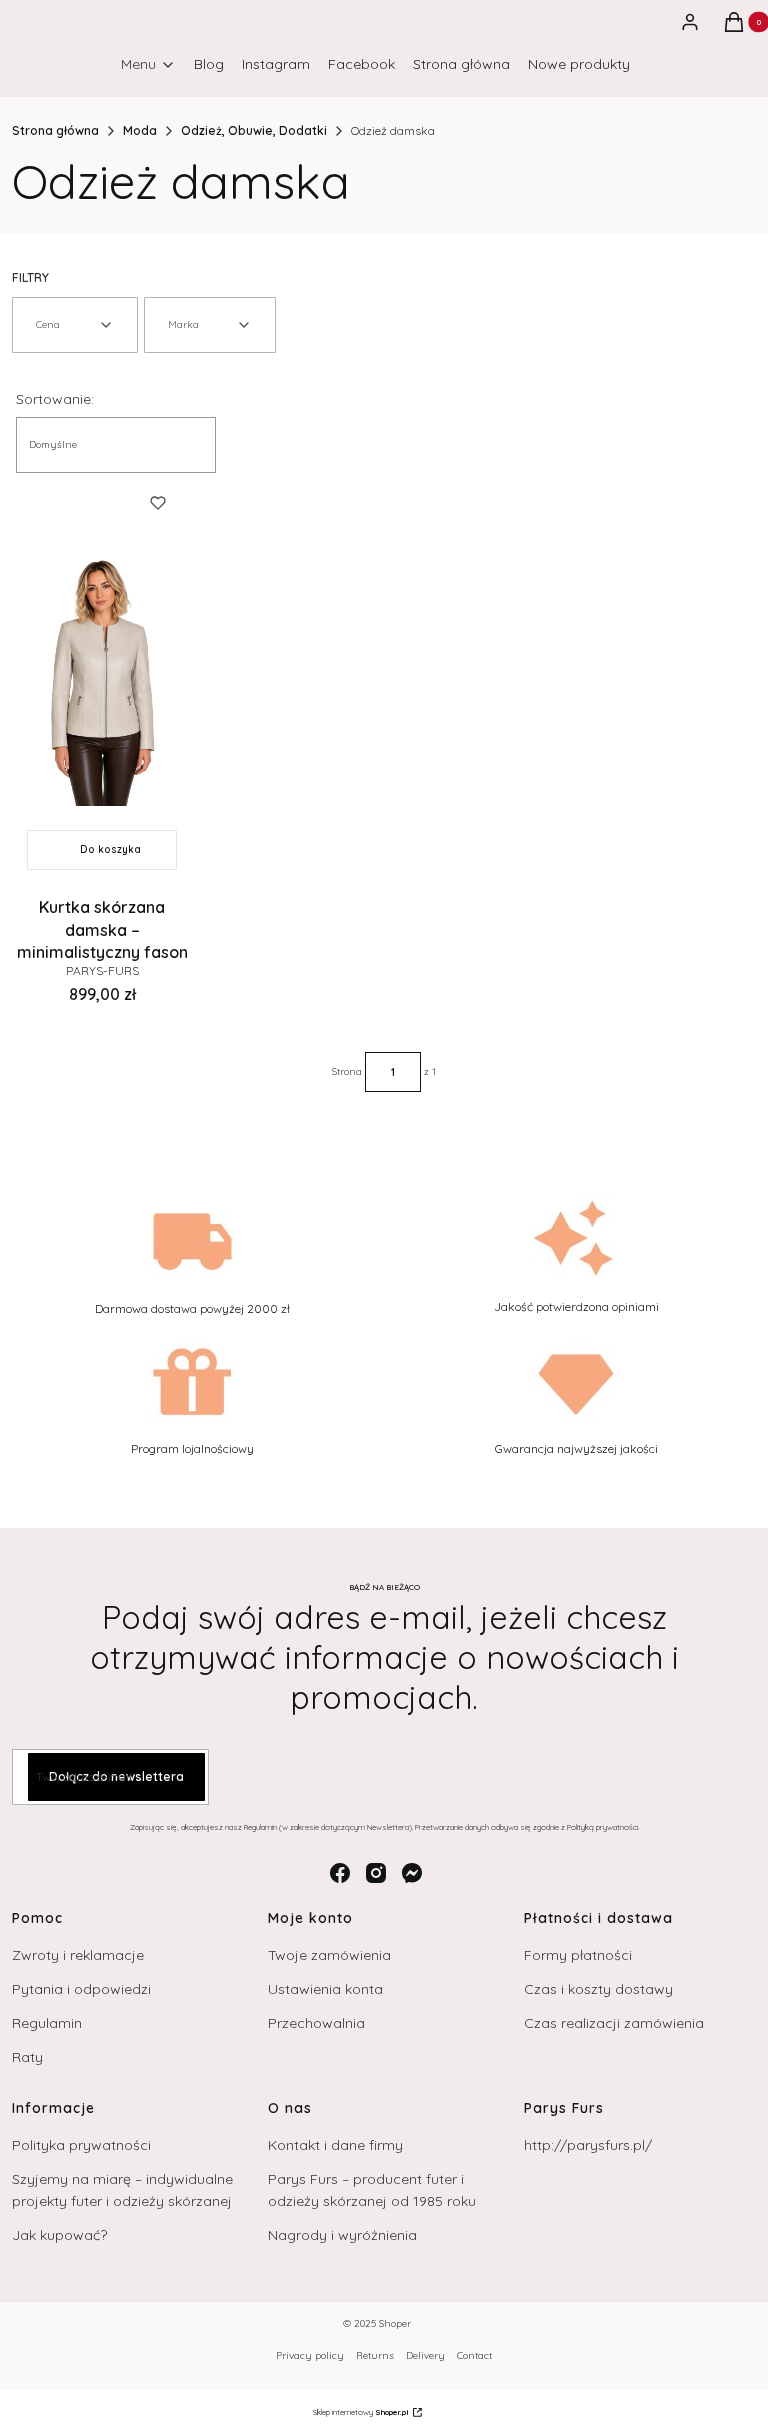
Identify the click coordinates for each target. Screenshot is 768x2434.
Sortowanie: (55, 399)
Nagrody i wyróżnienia (342, 2235)
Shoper (395, 2323)
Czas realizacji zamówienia (614, 2023)
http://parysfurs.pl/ (588, 2145)
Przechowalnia (316, 2023)
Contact (474, 2355)
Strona (347, 1071)
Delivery (425, 2355)
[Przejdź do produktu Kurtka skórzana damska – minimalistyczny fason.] (102, 677)
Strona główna (55, 130)
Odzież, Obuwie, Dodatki (254, 130)
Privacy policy (310, 2355)
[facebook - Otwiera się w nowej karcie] (340, 1873)
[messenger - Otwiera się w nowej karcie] (412, 1873)
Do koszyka (110, 849)
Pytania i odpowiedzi (81, 1989)
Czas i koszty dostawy (598, 1989)
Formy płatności (578, 1955)
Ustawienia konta (325, 1989)
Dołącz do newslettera (116, 1776)
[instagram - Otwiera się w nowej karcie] (376, 1873)
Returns (375, 2355)
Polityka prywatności (81, 2145)
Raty (27, 2057)
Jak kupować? (59, 2235)
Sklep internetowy (361, 2412)
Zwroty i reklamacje (78, 1955)
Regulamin (47, 2023)
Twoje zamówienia (329, 1955)
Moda (140, 130)
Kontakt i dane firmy (335, 2145)
